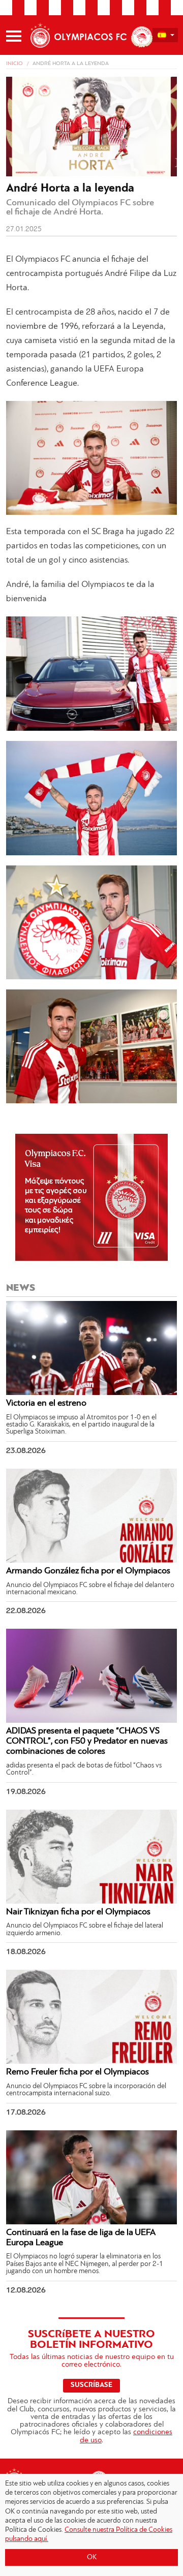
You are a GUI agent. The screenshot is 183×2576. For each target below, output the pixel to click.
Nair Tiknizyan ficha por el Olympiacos (78, 1912)
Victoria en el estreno (46, 1404)
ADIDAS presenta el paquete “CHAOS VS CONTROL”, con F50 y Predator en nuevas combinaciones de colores (87, 1742)
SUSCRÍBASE (91, 2385)
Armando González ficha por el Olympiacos (88, 1571)
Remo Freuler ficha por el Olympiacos (78, 2072)
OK (92, 2557)
